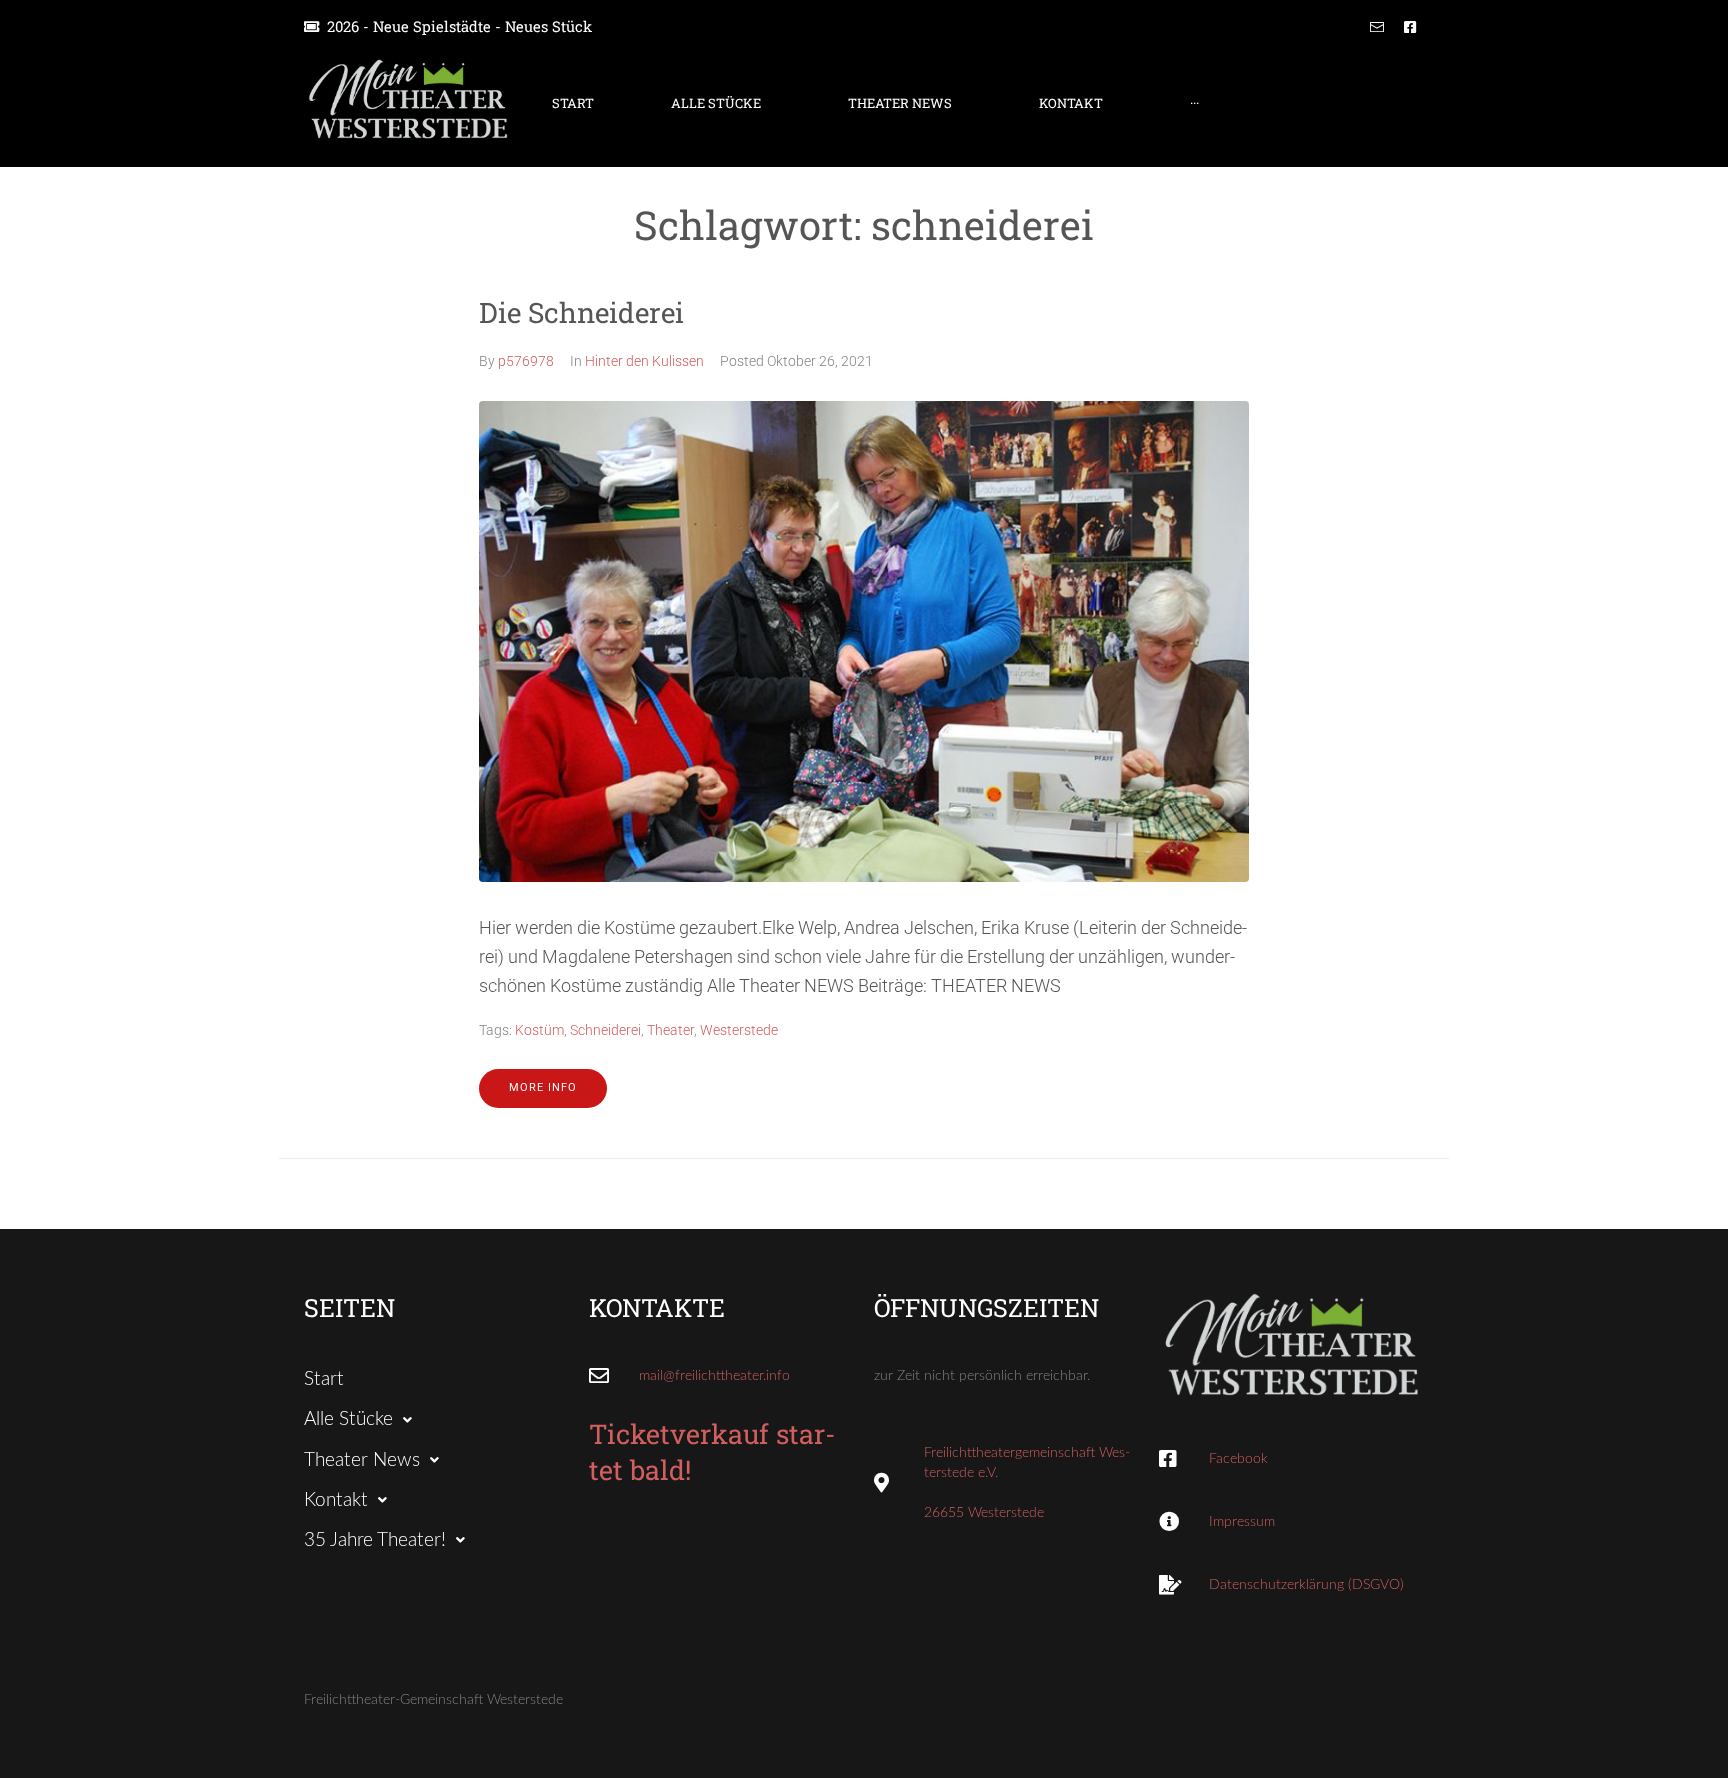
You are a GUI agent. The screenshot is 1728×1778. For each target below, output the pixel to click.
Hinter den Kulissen (644, 361)
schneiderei (605, 1030)
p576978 (526, 361)
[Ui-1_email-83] (1377, 27)
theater (670, 1030)
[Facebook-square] (1410, 27)
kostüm (539, 1030)
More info (543, 1087)
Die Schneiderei (581, 312)
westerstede (739, 1030)
